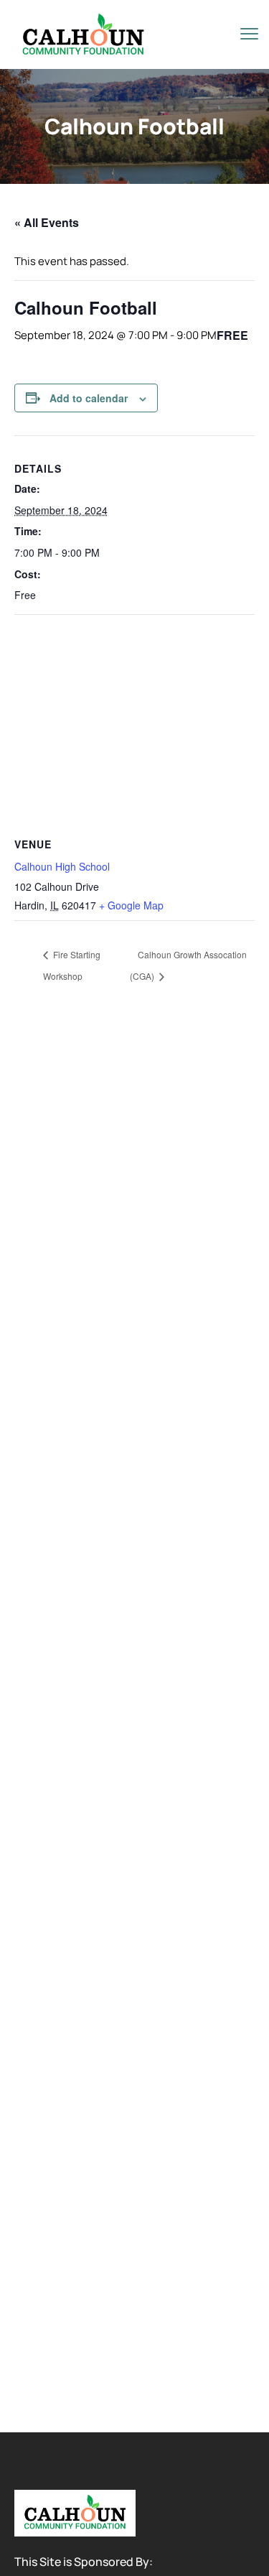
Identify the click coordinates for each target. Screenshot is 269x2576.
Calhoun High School (62, 866)
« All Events (47, 222)
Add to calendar (89, 398)
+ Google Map (131, 905)
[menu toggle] (249, 33)
